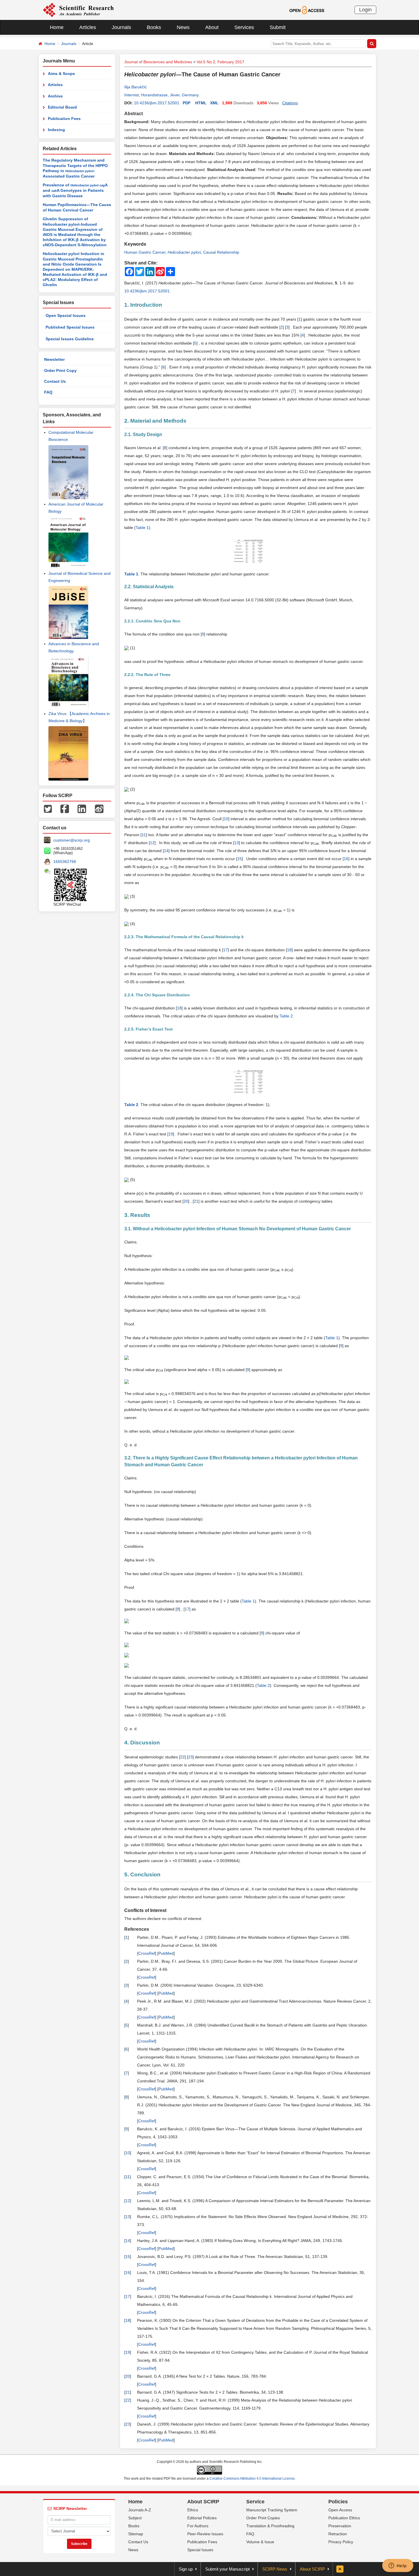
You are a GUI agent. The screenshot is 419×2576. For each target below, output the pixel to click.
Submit (278, 27)
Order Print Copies (263, 2518)
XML (214, 103)
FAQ (48, 392)
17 (225, 950)
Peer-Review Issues (205, 2534)
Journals (121, 27)
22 (182, 1757)
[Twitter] (48, 808)
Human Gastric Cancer (145, 252)
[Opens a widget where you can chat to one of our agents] (398, 2566)
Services (244, 27)
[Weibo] (99, 808)
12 (152, 843)
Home (57, 27)
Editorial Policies (202, 2518)
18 (289, 950)
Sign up (186, 2569)
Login (365, 10)
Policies (338, 2502)
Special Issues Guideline (70, 339)
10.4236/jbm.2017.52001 (157, 103)
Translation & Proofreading (270, 2526)
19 (171, 1134)
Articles (88, 27)
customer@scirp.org (72, 840)
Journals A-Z (140, 2510)
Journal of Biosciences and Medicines (158, 62)
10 (226, 819)
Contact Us (55, 381)
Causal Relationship (221, 252)
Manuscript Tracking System (272, 2510)
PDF (187, 103)
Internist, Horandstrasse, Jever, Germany (161, 95)
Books (154, 27)
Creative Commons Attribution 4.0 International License (252, 2479)
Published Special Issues (70, 327)
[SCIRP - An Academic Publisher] (78, 10)
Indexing (56, 130)
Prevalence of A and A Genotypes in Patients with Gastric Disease (75, 190)
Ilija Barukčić (136, 87)
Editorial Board (62, 107)
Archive (55, 96)
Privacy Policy (341, 2542)
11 (144, 835)
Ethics (193, 2510)
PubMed (166, 1953)
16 (346, 859)
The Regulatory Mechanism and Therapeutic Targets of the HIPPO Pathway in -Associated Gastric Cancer (75, 168)
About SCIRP (203, 2502)
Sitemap (136, 2534)
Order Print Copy (60, 370)
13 (237, 843)
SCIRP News (275, 2569)
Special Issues (200, 2550)
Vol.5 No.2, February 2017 (220, 62)
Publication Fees (64, 119)
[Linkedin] (82, 808)
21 (196, 1201)
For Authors (198, 2526)
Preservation (340, 2526)
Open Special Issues (66, 315)
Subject (135, 2518)
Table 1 (142, 528)
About (212, 27)
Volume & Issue (260, 2542)
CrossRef (147, 1953)
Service (255, 2502)
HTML (201, 103)
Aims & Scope (61, 74)
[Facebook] (65, 808)
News (183, 27)
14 (166, 851)
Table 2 (286, 1016)
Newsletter (54, 359)
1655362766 (65, 862)
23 (190, 1757)
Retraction (338, 2534)
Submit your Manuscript (227, 2569)
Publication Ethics (344, 2518)
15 (239, 859)
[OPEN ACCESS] (307, 10)
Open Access (340, 2510)
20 (186, 1201)
